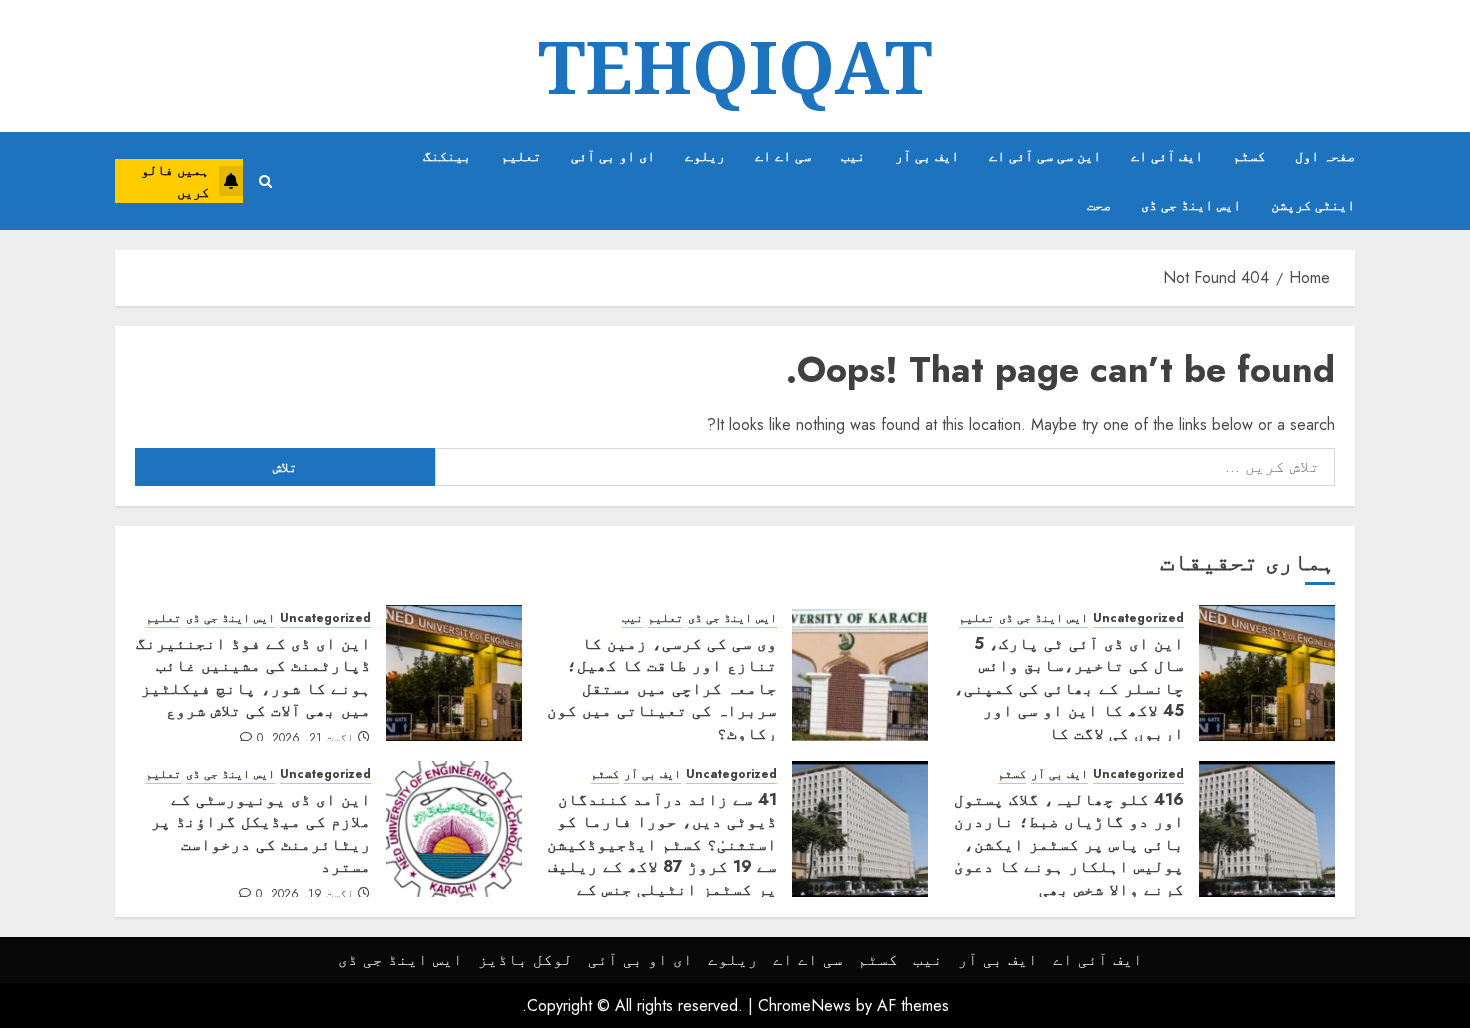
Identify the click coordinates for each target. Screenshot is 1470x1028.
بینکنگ (447, 156)
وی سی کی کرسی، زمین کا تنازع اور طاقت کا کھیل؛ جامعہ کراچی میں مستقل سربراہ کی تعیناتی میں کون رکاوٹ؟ (662, 688)
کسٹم (1249, 156)
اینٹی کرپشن (1313, 205)
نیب (853, 156)
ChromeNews (804, 1005)
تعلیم (521, 156)
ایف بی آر (927, 156)
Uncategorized (1138, 618)
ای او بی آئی (613, 156)
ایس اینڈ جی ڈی (1191, 205)
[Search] (265, 181)
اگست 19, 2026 (312, 895)
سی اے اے (783, 156)
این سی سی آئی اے (1045, 156)
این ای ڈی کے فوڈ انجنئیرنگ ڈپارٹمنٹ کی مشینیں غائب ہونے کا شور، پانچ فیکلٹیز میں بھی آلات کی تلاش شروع (253, 677)
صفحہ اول (1325, 156)
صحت (1099, 205)
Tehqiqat (735, 66)
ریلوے (705, 156)
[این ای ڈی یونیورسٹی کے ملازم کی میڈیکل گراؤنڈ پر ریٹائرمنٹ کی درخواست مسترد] (454, 829)
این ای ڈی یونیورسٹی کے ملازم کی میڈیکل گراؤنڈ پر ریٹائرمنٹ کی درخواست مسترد (261, 833)
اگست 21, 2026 (313, 739)
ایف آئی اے (1167, 156)
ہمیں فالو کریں (175, 181)
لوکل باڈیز (525, 959)
